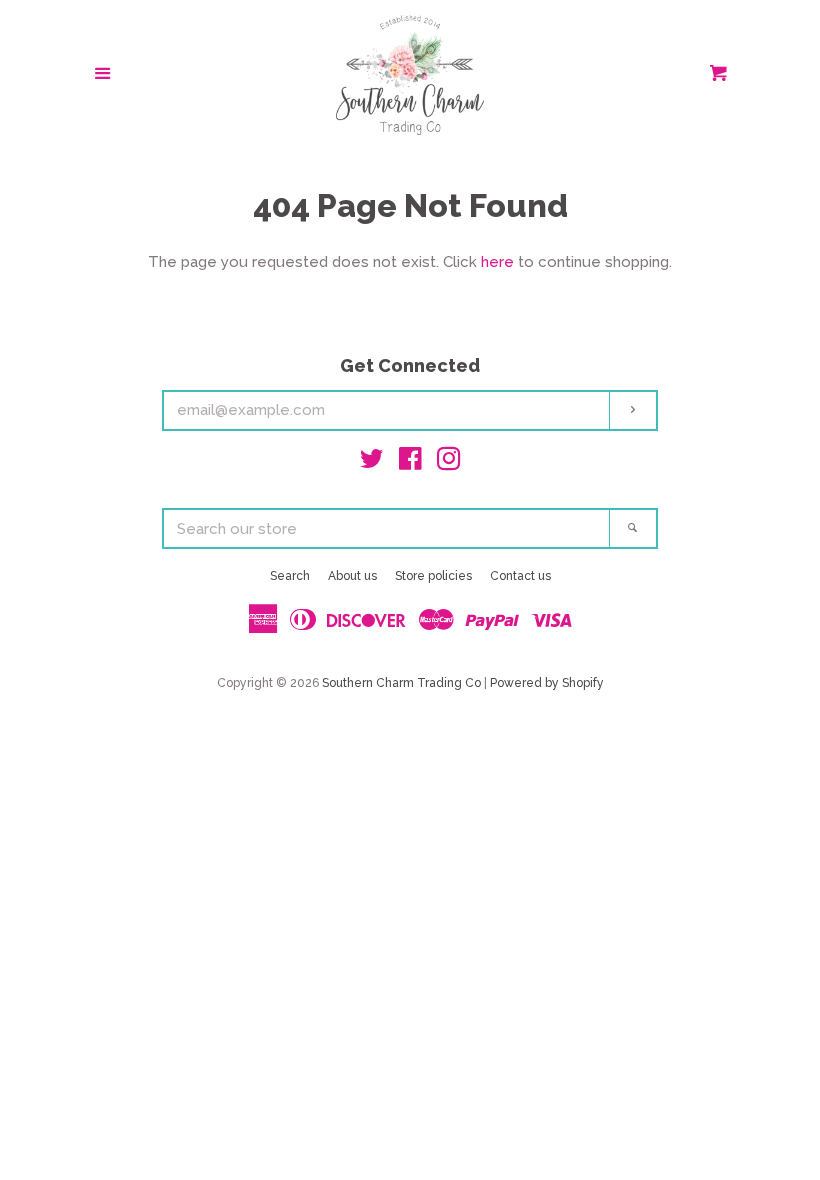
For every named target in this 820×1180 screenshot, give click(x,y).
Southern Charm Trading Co (401, 683)
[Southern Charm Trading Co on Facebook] (410, 463)
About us (352, 576)
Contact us (520, 576)
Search (290, 576)
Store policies (433, 576)
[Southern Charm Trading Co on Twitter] (372, 463)
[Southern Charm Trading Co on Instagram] (449, 463)
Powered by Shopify (547, 683)
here (497, 262)
